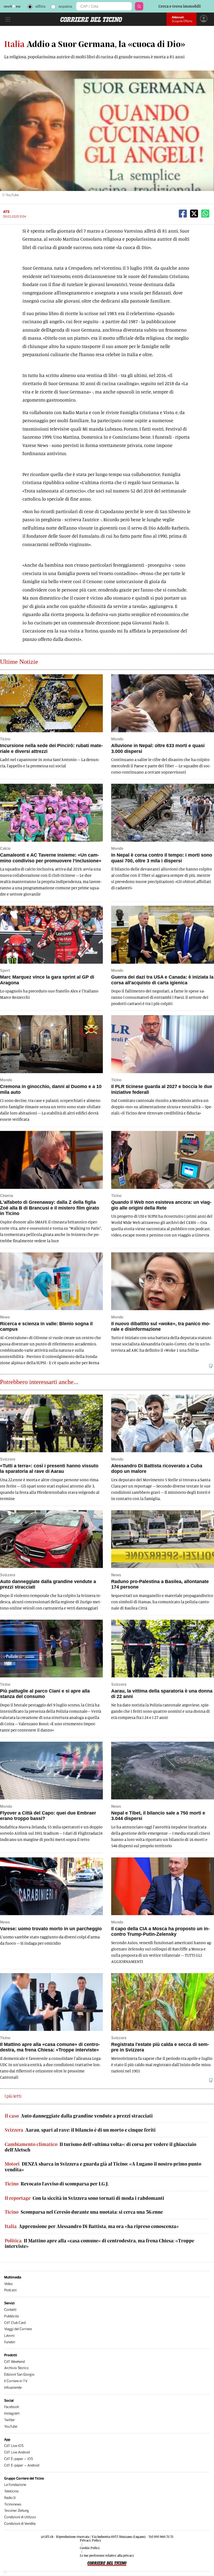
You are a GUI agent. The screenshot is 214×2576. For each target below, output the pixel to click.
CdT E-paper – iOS (19, 2459)
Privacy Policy (91, 2540)
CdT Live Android (17, 2452)
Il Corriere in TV (16, 2381)
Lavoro (9, 2336)
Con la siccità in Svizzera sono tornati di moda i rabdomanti (84, 2198)
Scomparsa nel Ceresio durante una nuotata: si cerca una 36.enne (84, 2212)
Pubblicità (11, 2316)
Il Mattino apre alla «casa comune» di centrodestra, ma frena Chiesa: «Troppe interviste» (99, 2244)
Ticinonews (13, 2504)
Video (8, 2284)
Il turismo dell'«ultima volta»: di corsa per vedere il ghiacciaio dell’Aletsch (100, 2147)
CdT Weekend (14, 2362)
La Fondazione (15, 2485)
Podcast (10, 2290)
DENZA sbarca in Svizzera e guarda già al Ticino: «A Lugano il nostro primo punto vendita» (103, 2167)
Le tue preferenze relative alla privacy (107, 2555)
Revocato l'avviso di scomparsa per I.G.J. (57, 2184)
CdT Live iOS (14, 2446)
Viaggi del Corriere (18, 2329)
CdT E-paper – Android (22, 2465)
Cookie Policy (90, 2548)
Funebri (10, 2342)
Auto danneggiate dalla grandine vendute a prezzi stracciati (79, 2116)
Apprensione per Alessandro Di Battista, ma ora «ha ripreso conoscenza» (92, 2226)
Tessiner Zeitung (17, 2511)
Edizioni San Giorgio (19, 2374)
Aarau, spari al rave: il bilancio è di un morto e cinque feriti (80, 2130)
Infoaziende (13, 2388)
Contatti (10, 2310)
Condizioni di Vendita (20, 2524)
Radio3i (10, 2498)
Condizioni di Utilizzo (20, 2517)
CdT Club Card (15, 2323)
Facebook (12, 2407)
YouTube (11, 2426)
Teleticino (11, 2491)
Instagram (12, 2413)
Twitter (10, 2420)
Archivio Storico (16, 2368)
